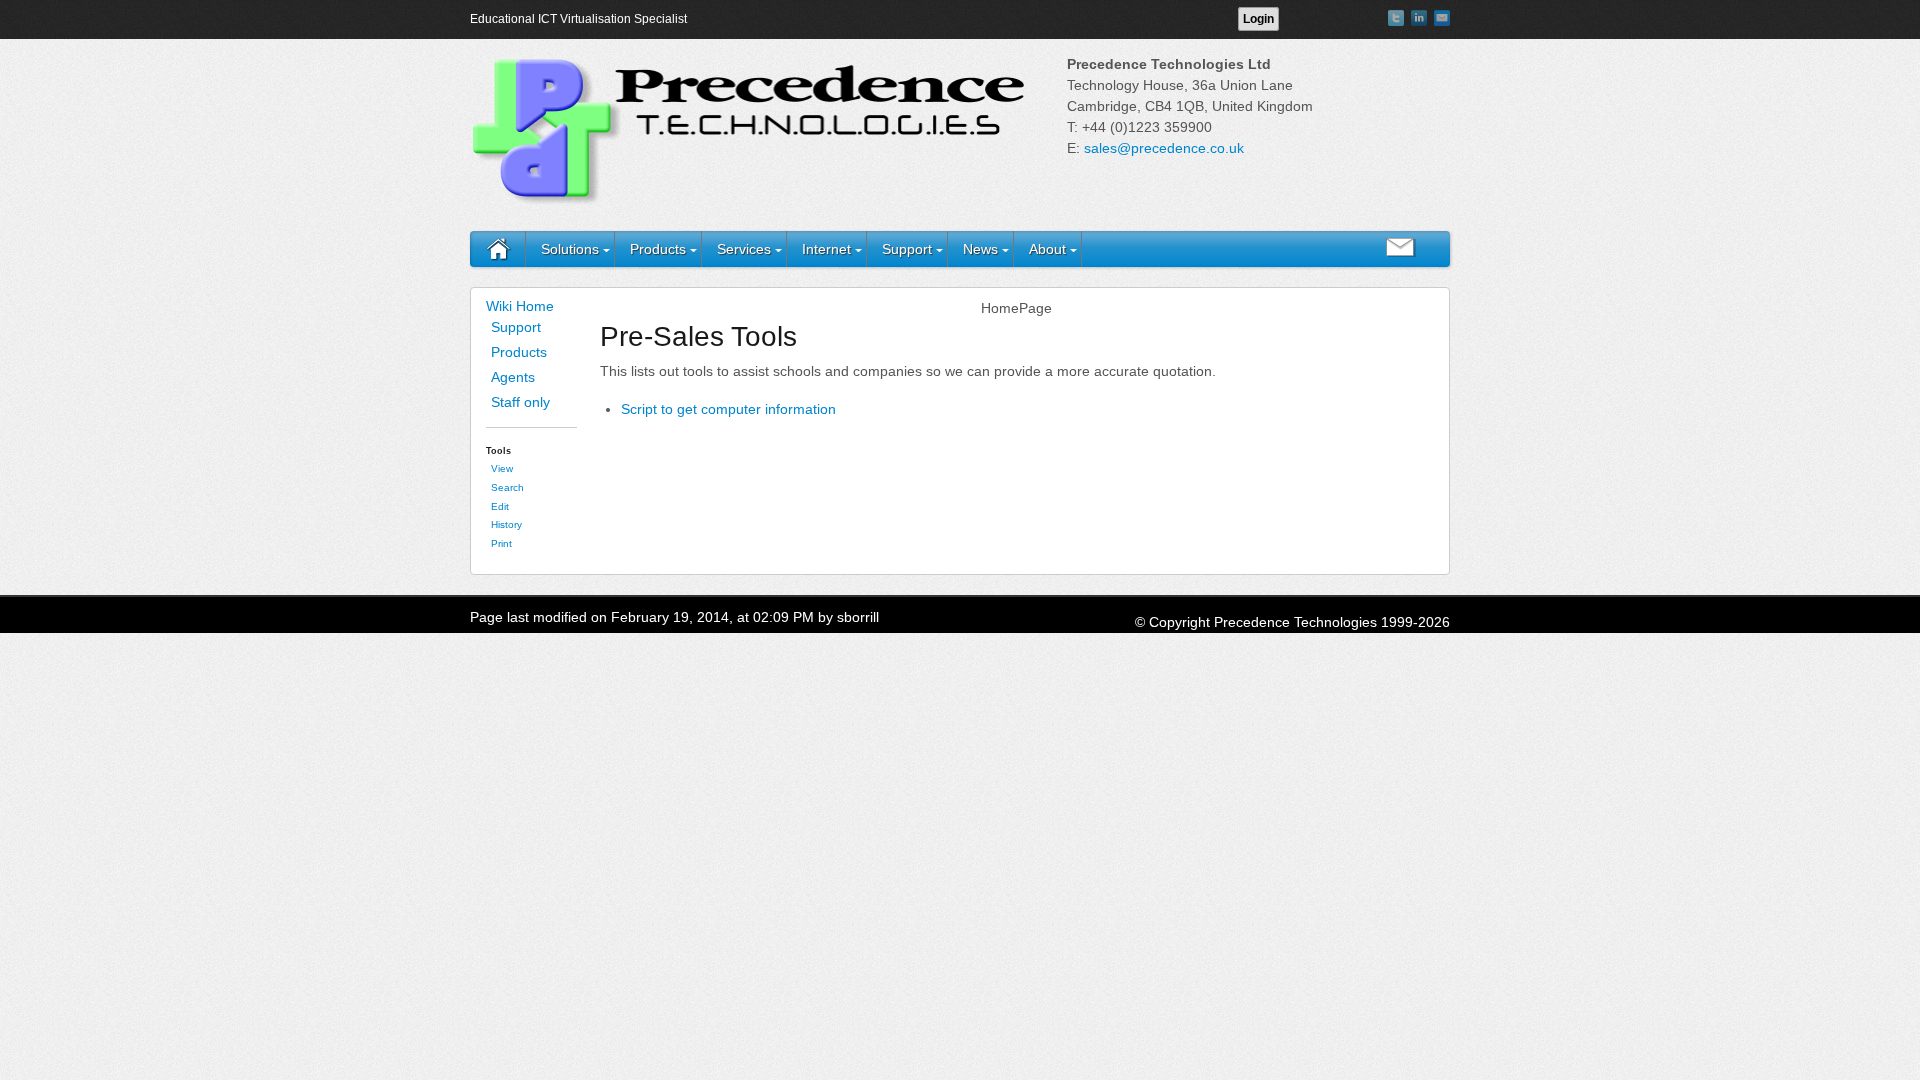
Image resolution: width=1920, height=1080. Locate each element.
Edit (500, 506)
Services (744, 249)
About (1047, 249)
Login (1258, 19)
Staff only (520, 402)
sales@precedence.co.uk (1164, 148)
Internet (826, 249)
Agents (513, 377)
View (502, 468)
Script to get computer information (728, 409)
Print (501, 543)
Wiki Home (520, 306)
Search (507, 487)
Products (658, 249)
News (980, 249)
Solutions (570, 249)
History (506, 524)
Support (907, 249)
